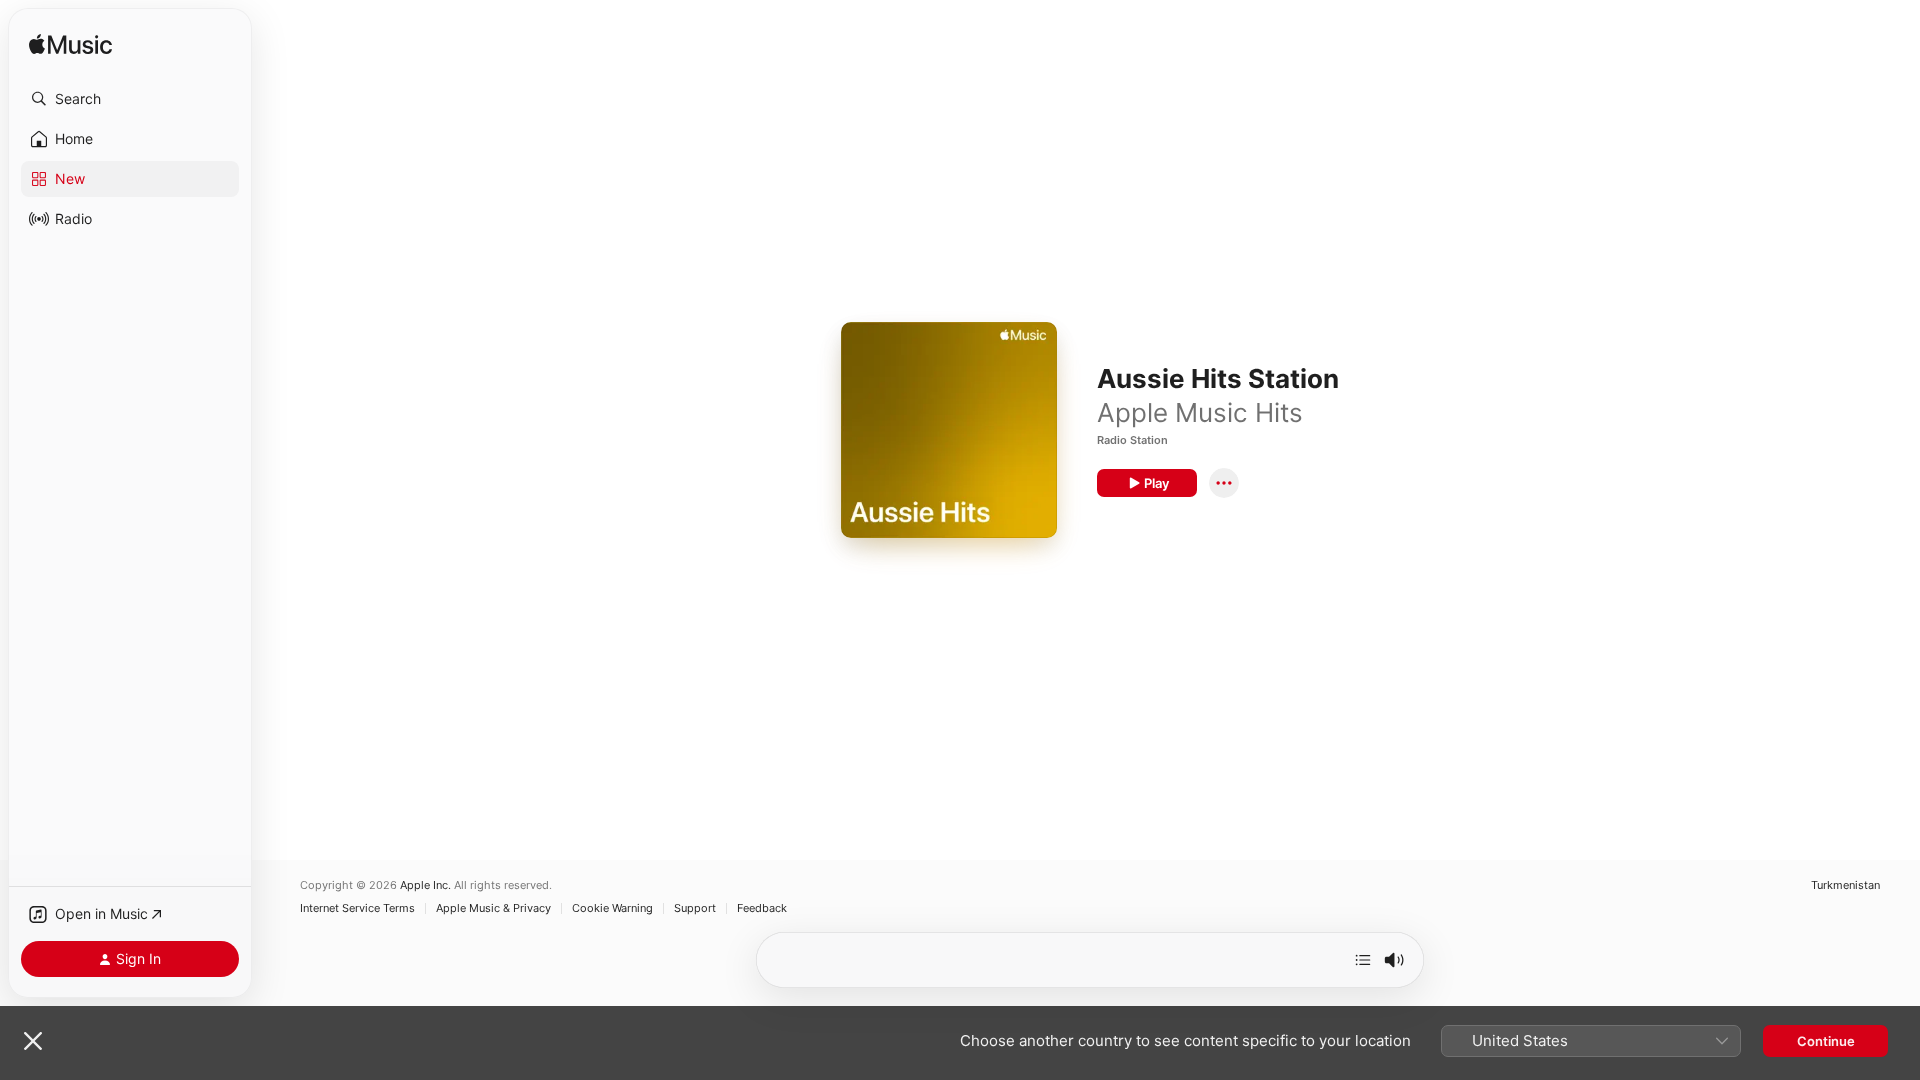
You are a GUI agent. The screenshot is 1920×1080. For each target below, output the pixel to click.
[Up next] (1363, 960)
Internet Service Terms (357, 908)
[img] (70, 45)
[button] (130, 99)
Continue (1826, 1041)
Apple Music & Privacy (493, 908)
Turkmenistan (1845, 885)
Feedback (762, 908)
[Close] (33, 1041)
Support (695, 908)
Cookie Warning (612, 908)
